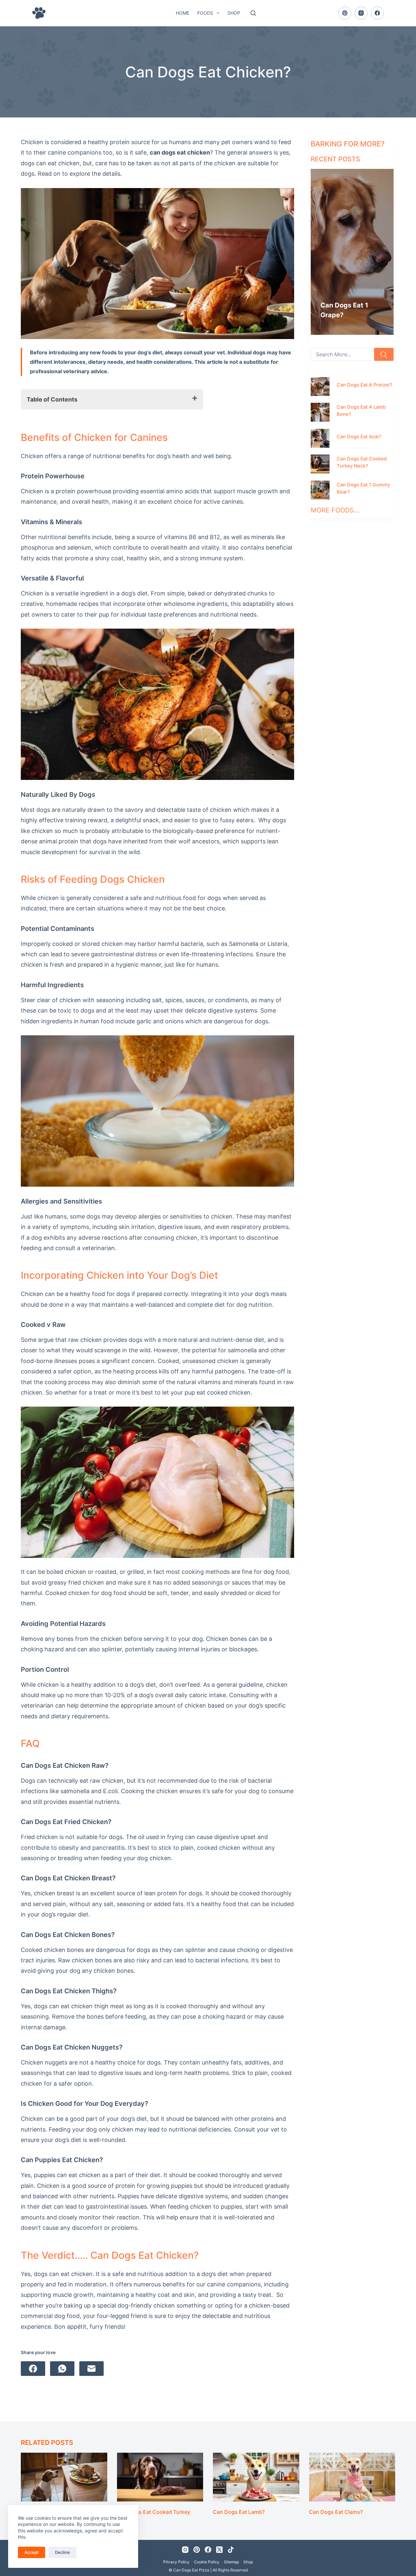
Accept (32, 2552)
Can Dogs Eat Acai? (359, 437)
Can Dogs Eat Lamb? (239, 2512)
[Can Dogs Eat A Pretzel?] (320, 387)
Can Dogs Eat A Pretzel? (364, 385)
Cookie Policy (207, 2562)
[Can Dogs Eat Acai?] (320, 438)
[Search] (253, 13)
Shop (234, 13)
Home (182, 13)
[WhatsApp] (62, 2369)
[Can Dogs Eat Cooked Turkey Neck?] (320, 464)
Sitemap (231, 2562)
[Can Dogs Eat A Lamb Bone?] (320, 412)
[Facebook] (377, 13)
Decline (62, 2552)
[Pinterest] (345, 13)
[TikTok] (231, 2550)
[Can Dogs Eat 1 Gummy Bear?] (320, 490)
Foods (205, 13)
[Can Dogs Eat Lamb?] (256, 2477)
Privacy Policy (176, 2562)
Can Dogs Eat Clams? (336, 2512)
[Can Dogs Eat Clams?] (352, 2477)
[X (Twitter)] (219, 2550)
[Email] (91, 2369)
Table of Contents (52, 399)
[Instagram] (361, 13)
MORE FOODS (332, 510)
